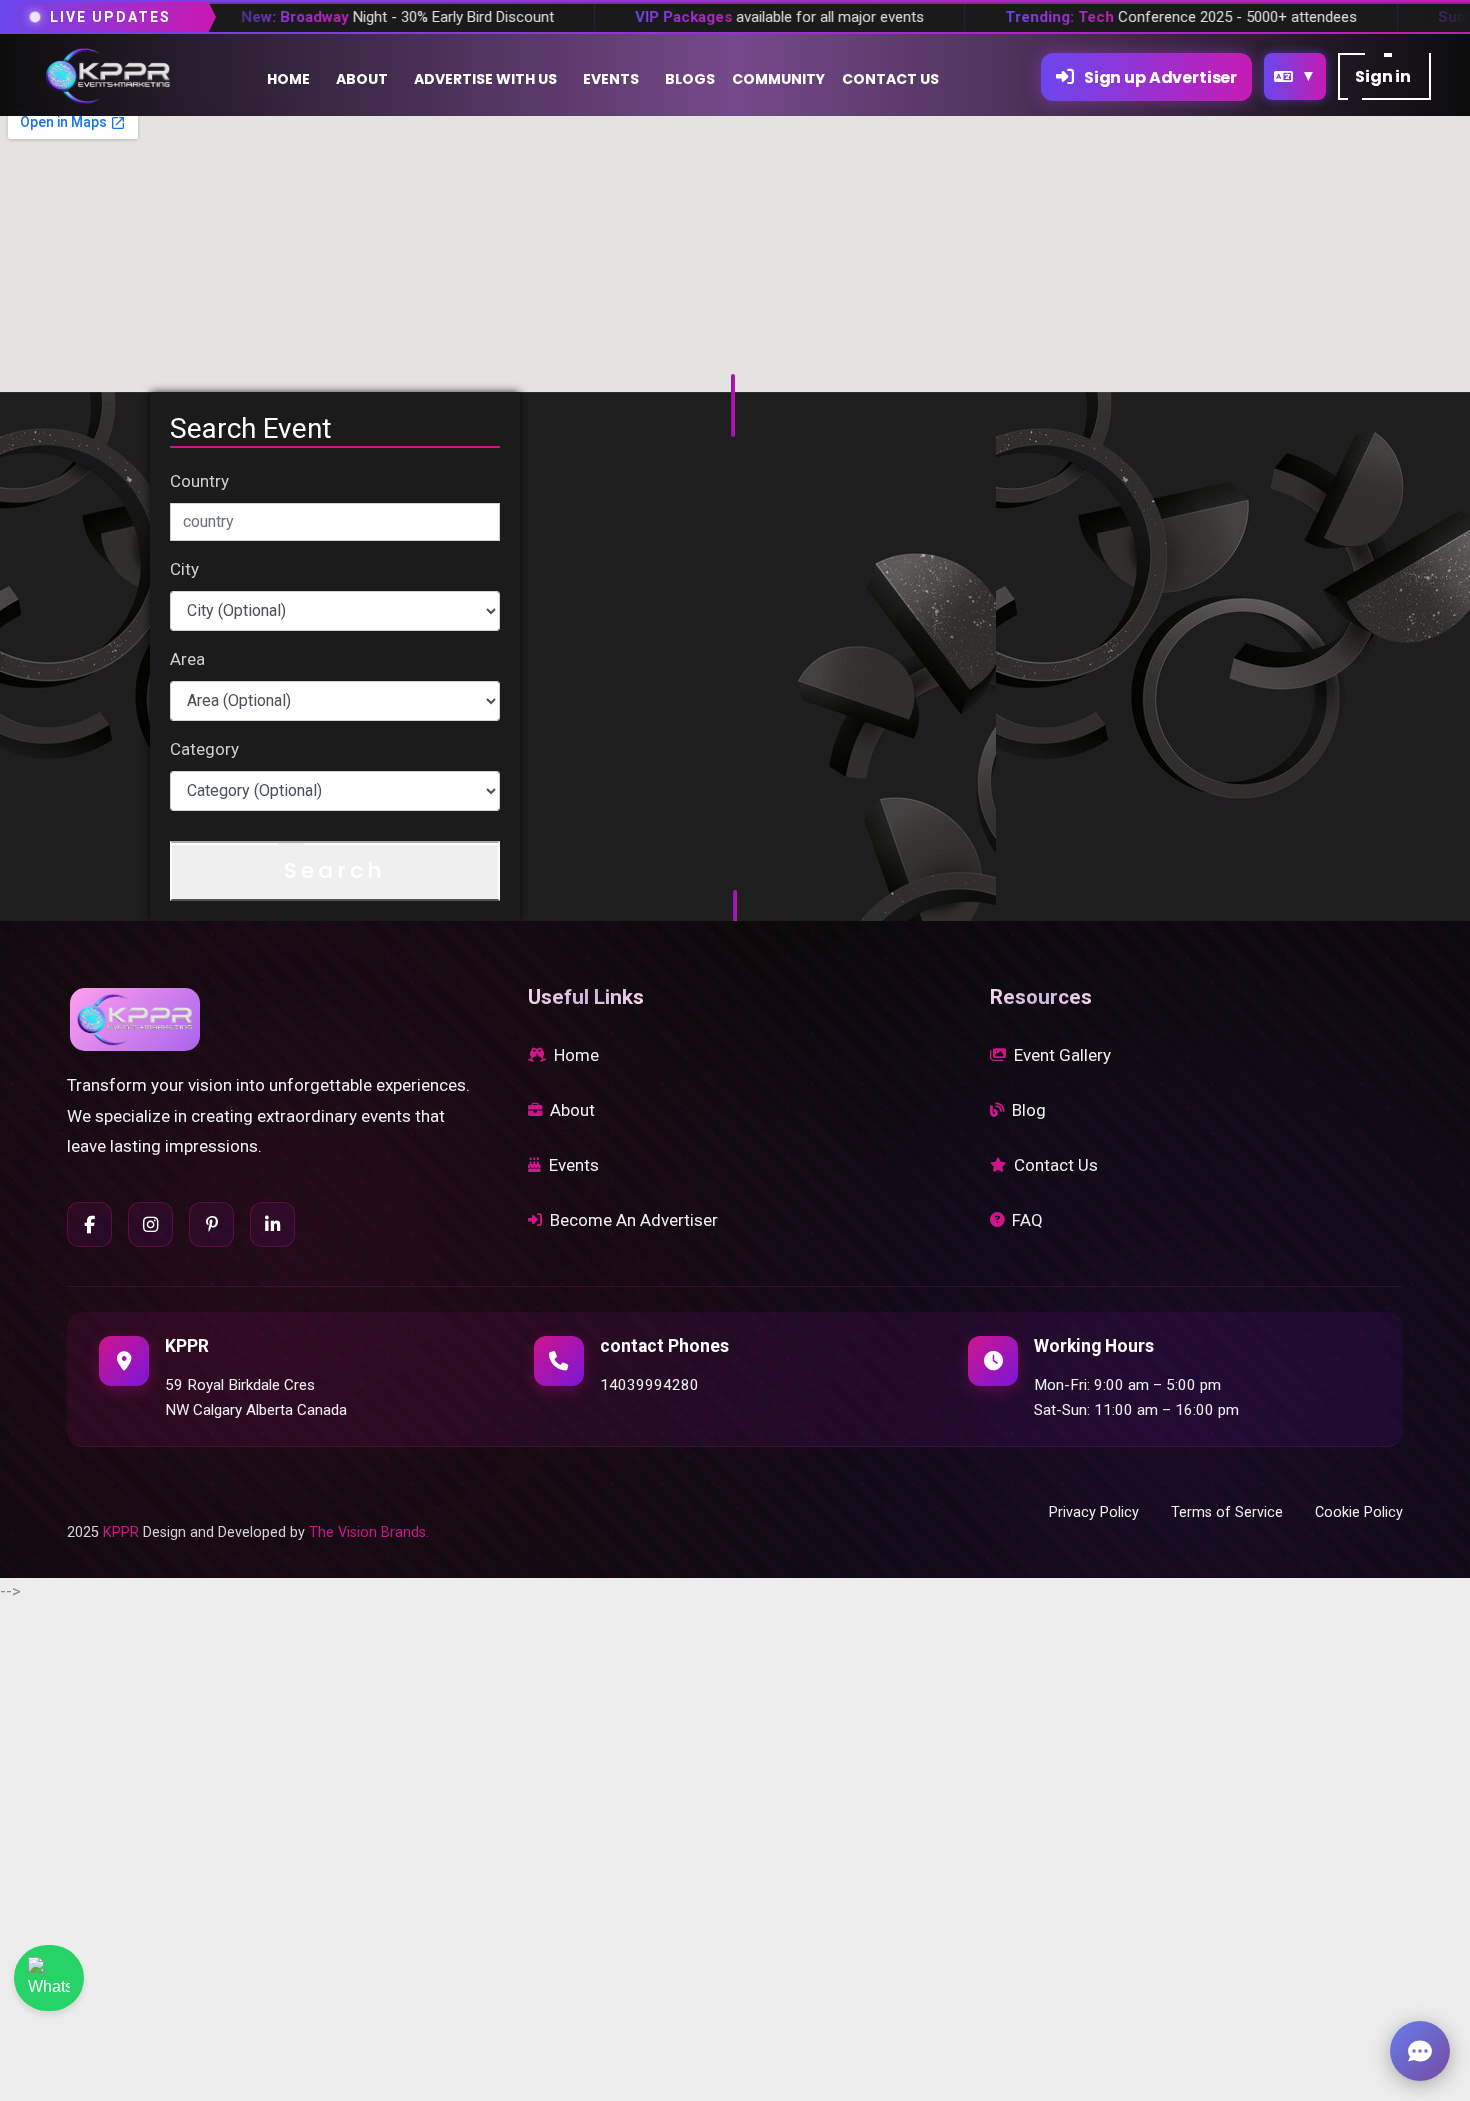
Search (335, 870)
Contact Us (1056, 1165)
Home (576, 1055)
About (572, 1110)
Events (574, 1165)
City (184, 569)
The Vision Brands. (369, 1532)
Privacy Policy (1094, 1512)
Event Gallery (1062, 1055)
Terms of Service (1227, 1512)
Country (199, 481)
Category (204, 749)
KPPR (121, 1532)
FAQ (1027, 1220)
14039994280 (649, 1385)
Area (187, 659)
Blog (1029, 1110)
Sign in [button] (1384, 76)
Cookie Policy (1359, 1512)
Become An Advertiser (634, 1220)
